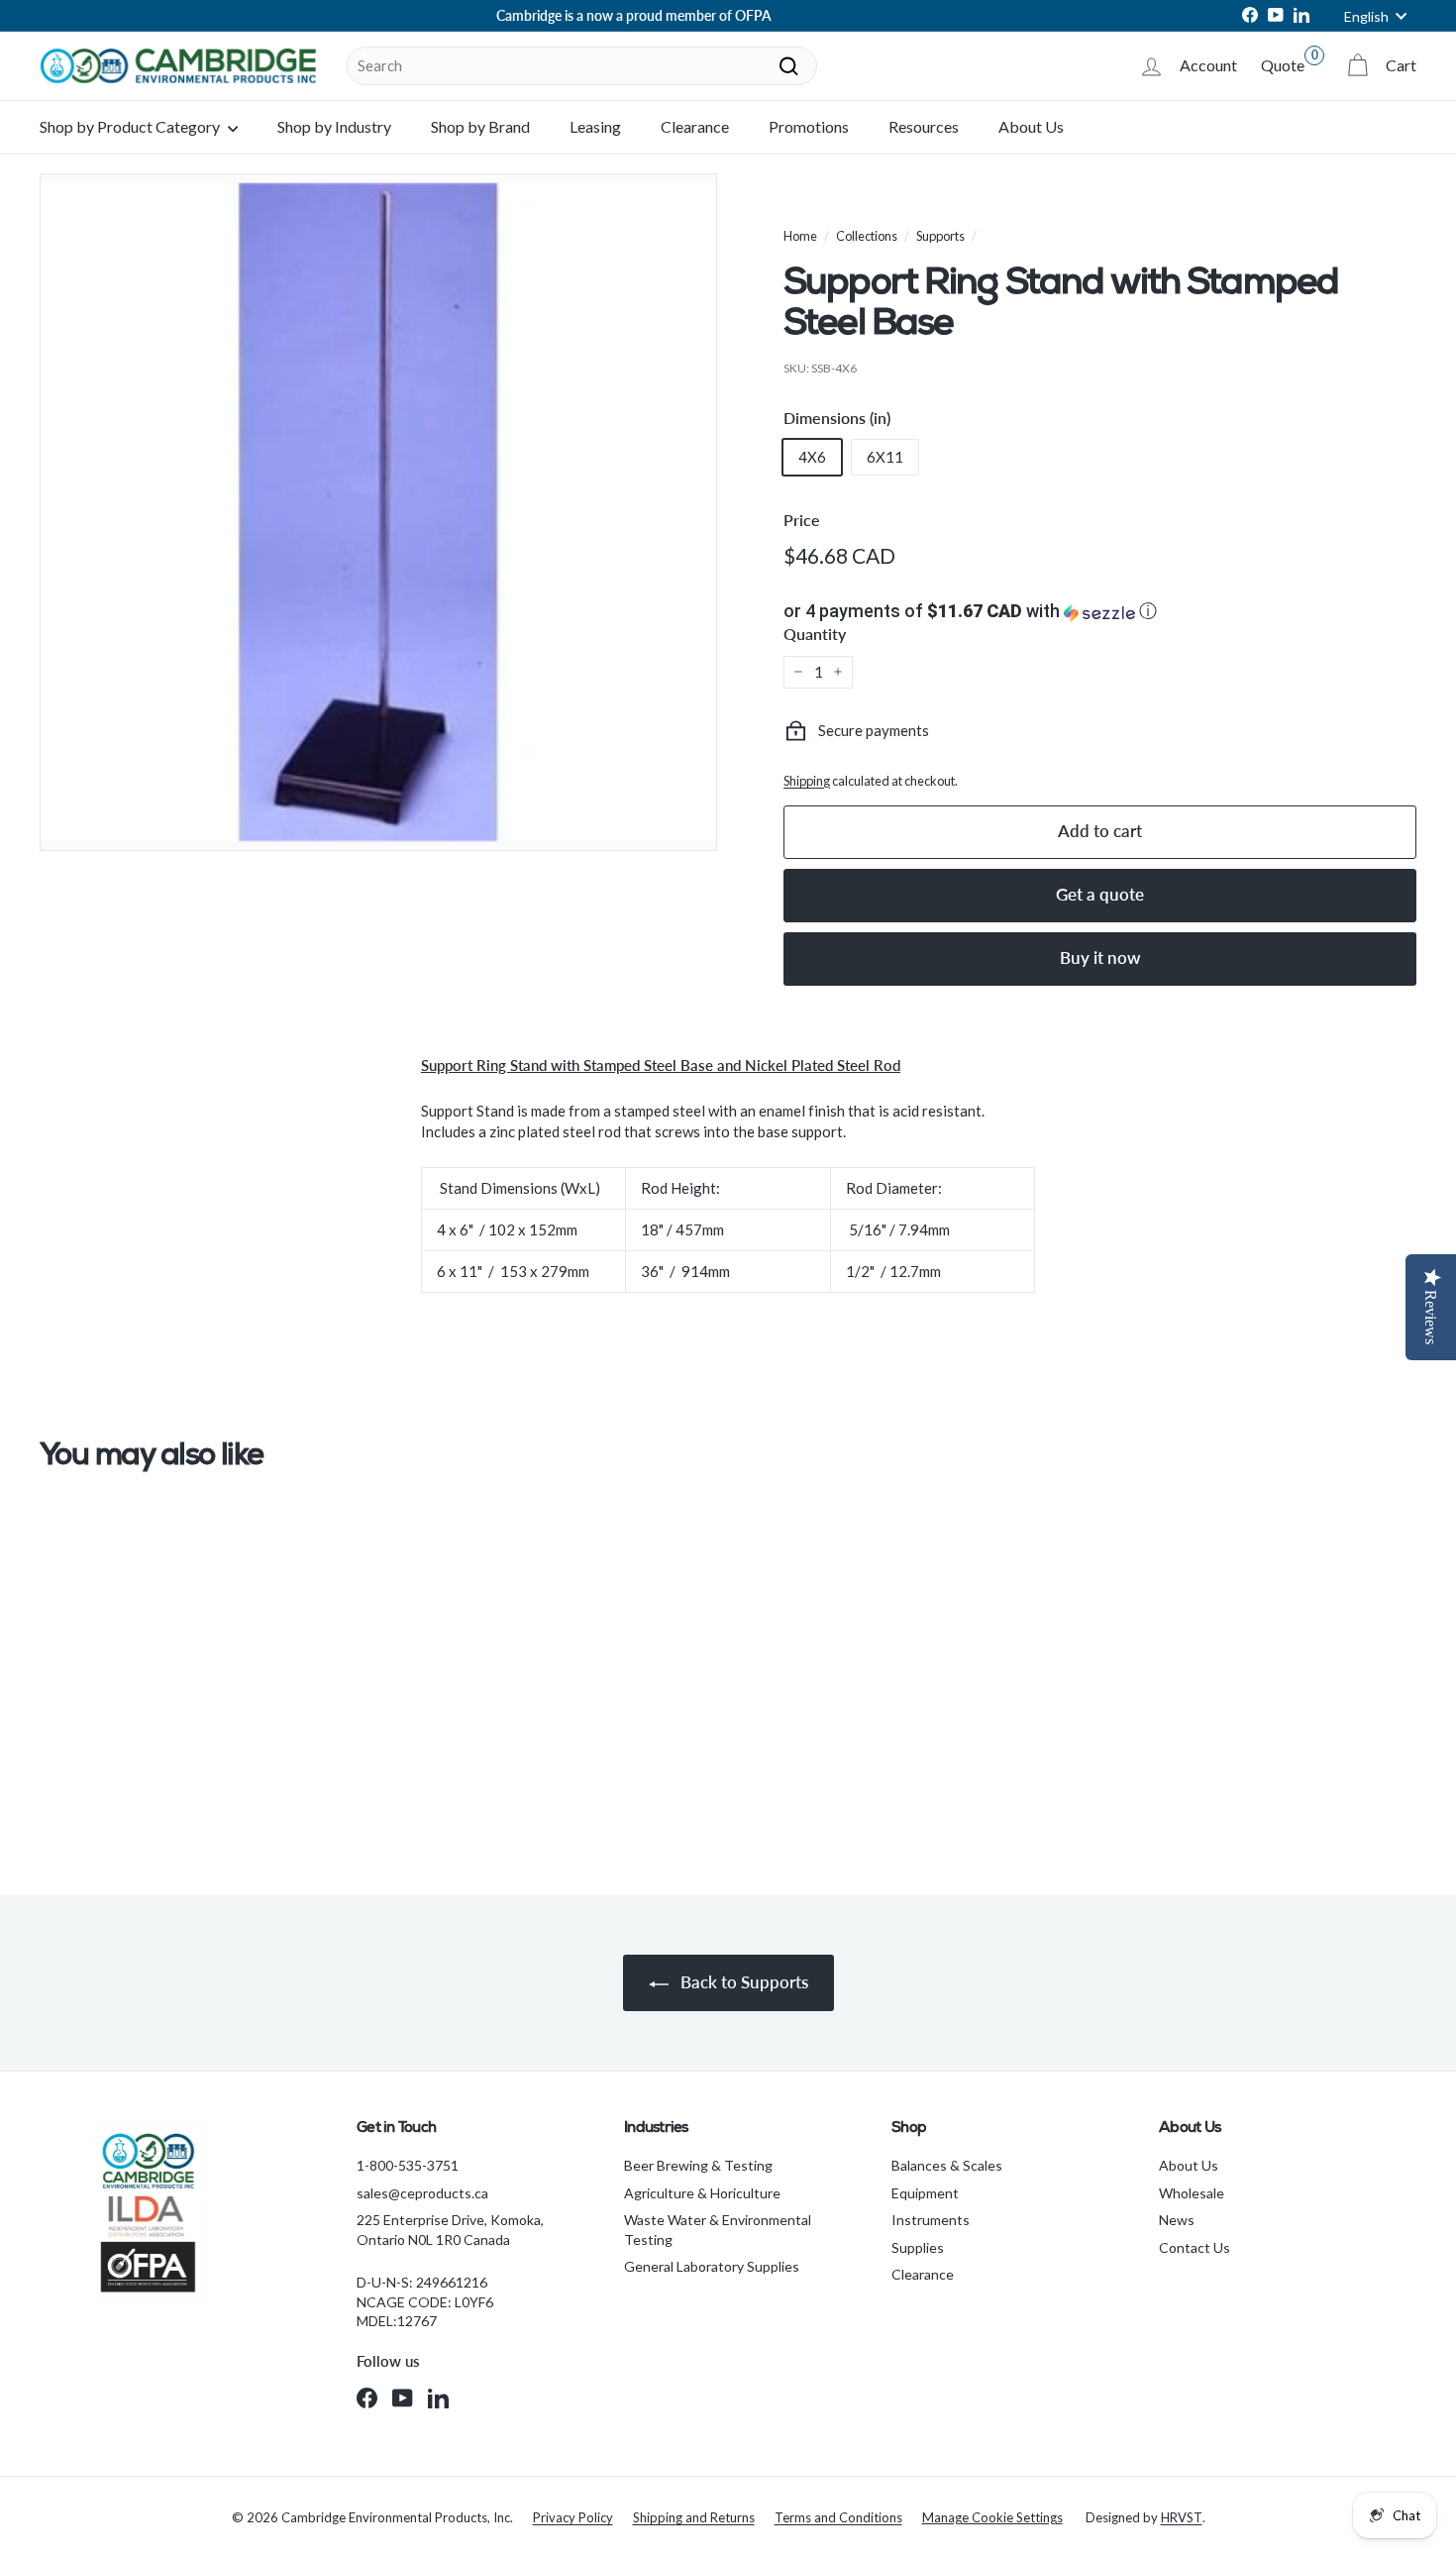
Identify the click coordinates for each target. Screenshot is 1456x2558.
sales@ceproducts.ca (422, 2193)
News (1177, 2220)
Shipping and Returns (694, 2517)
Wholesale (1192, 2193)
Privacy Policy (573, 2517)
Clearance (695, 126)
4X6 (812, 457)
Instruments (931, 2220)
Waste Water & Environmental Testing (718, 2230)
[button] (1100, 611)
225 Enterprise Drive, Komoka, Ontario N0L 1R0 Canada (450, 2230)
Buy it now (1100, 958)
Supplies (918, 2247)
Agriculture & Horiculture (702, 2193)
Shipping (807, 781)
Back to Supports (742, 1982)
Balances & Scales (947, 2165)
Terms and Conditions (838, 2517)
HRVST (1182, 2517)
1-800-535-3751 (408, 2165)
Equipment (925, 2193)
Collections (867, 236)
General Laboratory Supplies (712, 2266)
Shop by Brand (480, 126)
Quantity (815, 634)
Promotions (809, 126)
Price (802, 520)
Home (800, 236)
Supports (940, 236)
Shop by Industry (334, 126)
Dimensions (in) (837, 418)
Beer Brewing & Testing (698, 2165)
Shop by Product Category (131, 126)
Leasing (595, 126)
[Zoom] (378, 512)
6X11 (885, 457)
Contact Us (1195, 2247)
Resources (924, 126)
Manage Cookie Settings (992, 2517)
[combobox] (582, 66)
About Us (1031, 126)
